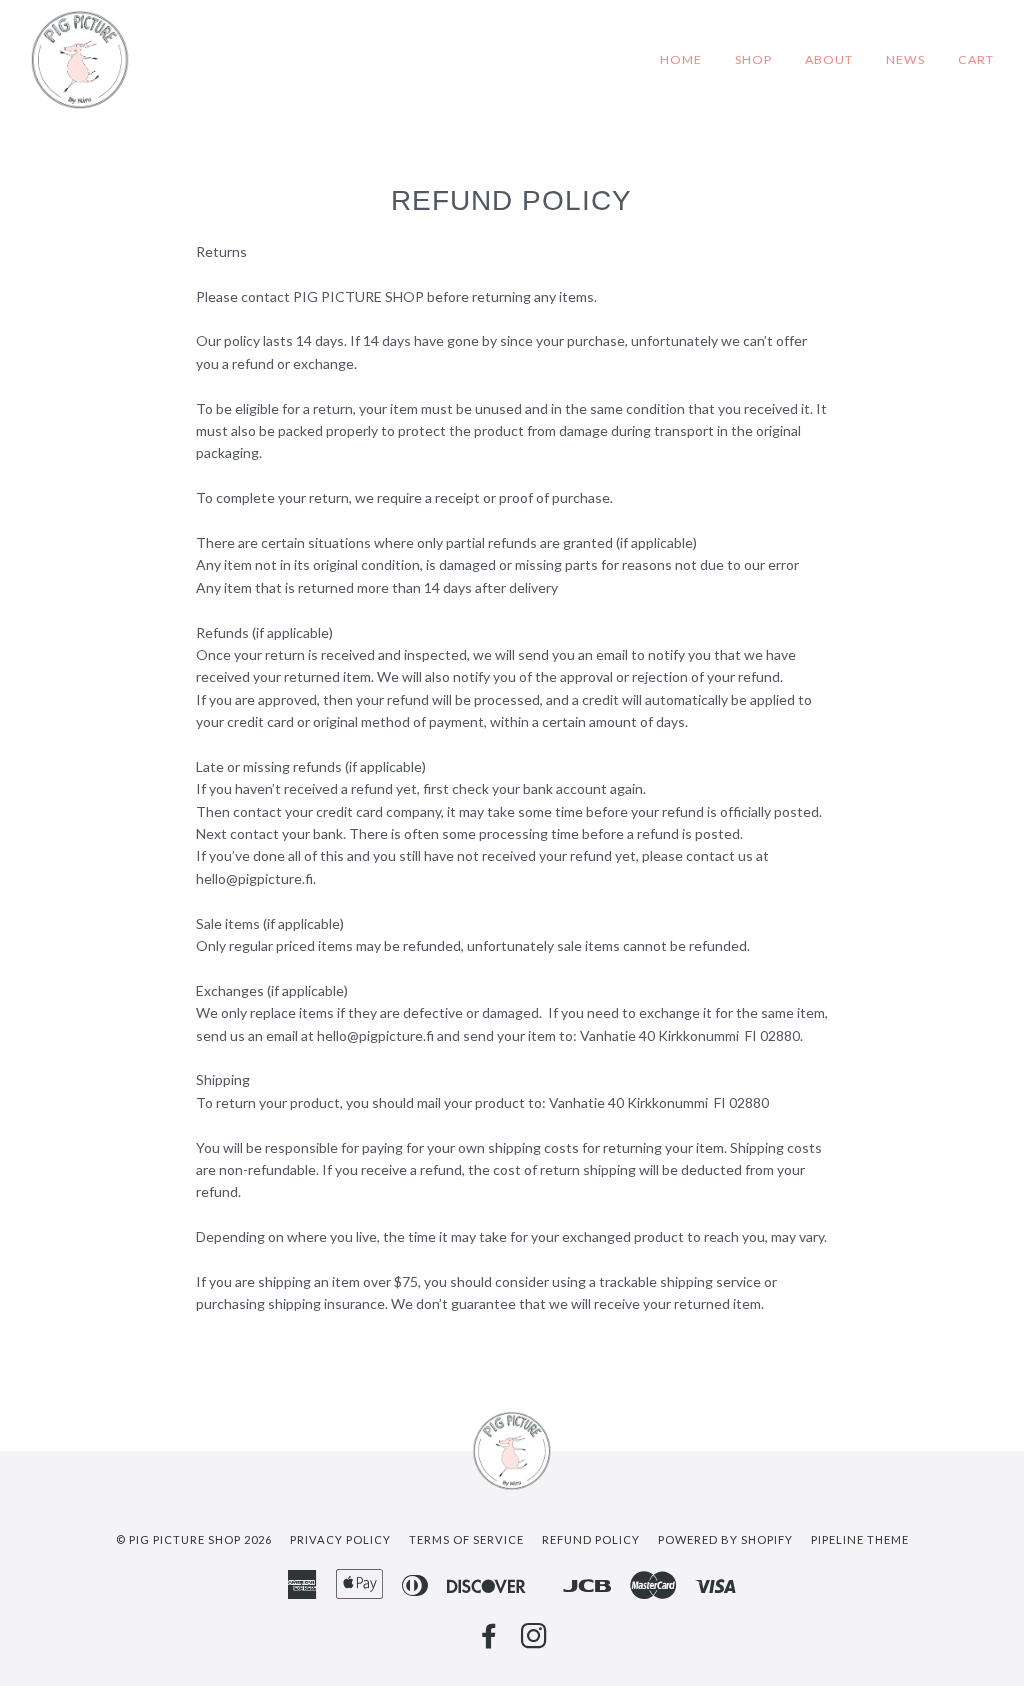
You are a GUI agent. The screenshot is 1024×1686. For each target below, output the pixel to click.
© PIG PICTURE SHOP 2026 (194, 1539)
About (829, 59)
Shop (753, 59)
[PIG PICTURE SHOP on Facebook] (489, 1641)
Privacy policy (340, 1539)
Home (681, 59)
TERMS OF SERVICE (466, 1539)
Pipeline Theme (860, 1539)
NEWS (905, 59)
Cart (976, 59)
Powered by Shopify (725, 1539)
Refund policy (591, 1539)
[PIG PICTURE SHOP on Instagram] (534, 1641)
